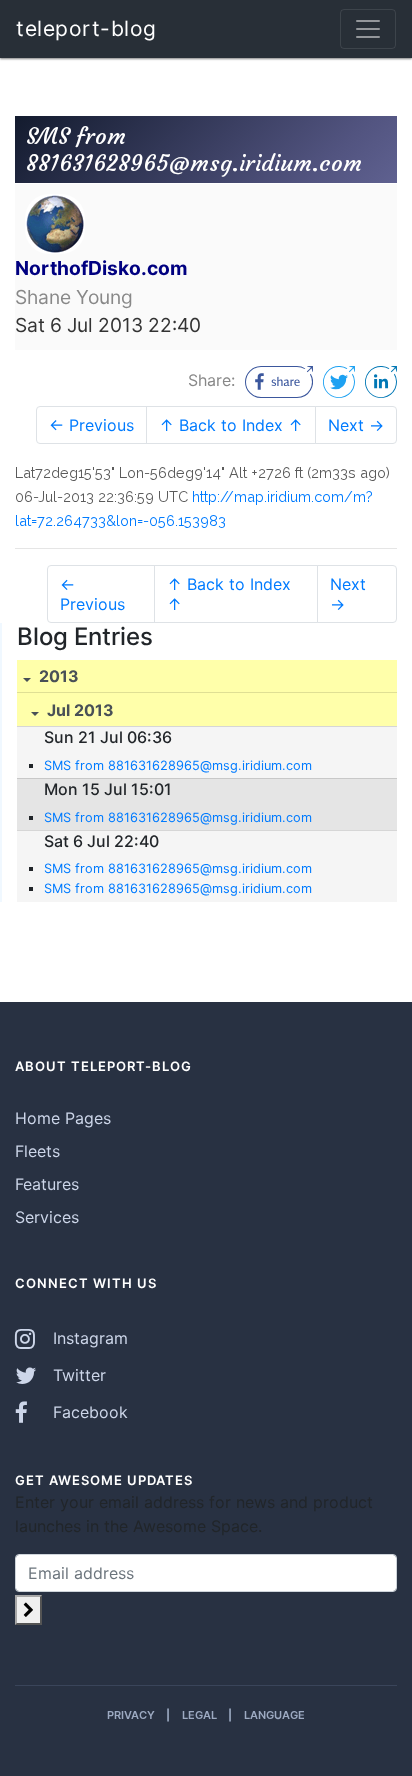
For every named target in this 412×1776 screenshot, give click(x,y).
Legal (199, 1715)
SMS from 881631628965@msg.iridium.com (178, 765)
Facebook (88, 1412)
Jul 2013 (78, 710)
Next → (356, 425)
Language (274, 1715)
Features (47, 1184)
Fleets (37, 1151)
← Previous (91, 425)
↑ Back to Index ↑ (231, 425)
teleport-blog (86, 28)
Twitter (77, 1375)
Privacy (131, 1715)
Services (47, 1217)
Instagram (88, 1338)
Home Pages (63, 1118)
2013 (57, 676)
